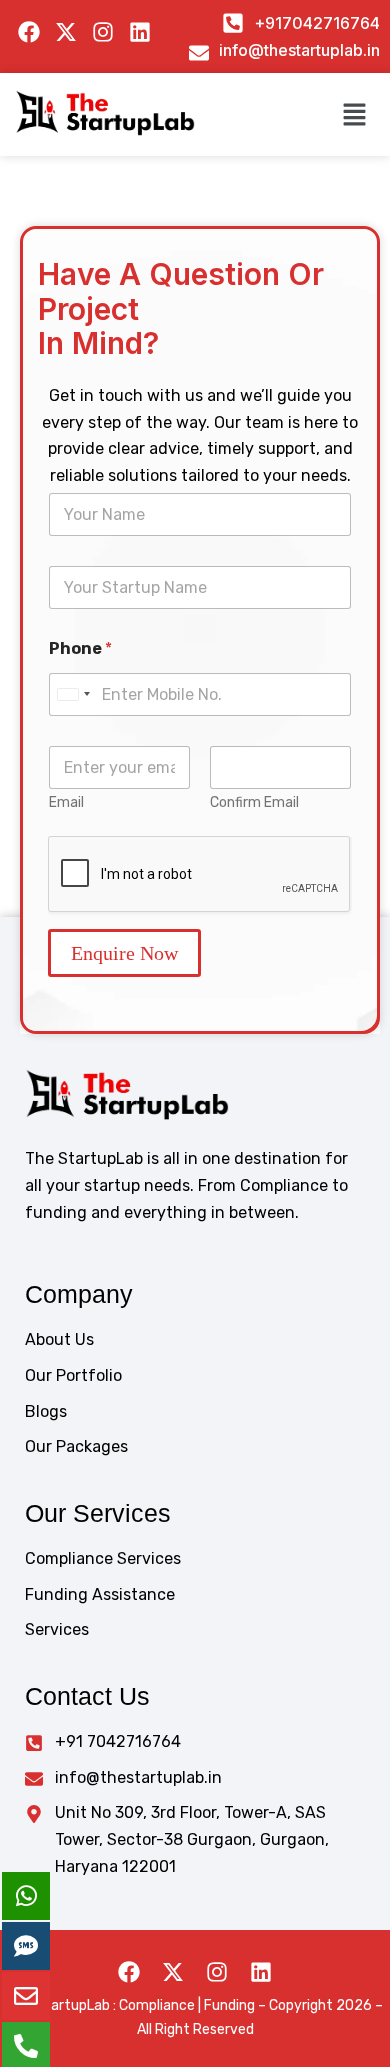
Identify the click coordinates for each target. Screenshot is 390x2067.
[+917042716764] (233, 23)
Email (66, 802)
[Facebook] (129, 1972)
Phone (80, 648)
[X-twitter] (173, 1972)
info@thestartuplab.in (299, 50)
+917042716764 (317, 23)
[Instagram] (217, 1972)
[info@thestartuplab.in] (199, 53)
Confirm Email (254, 802)
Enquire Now (124, 953)
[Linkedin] (261, 1972)
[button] (355, 114)
